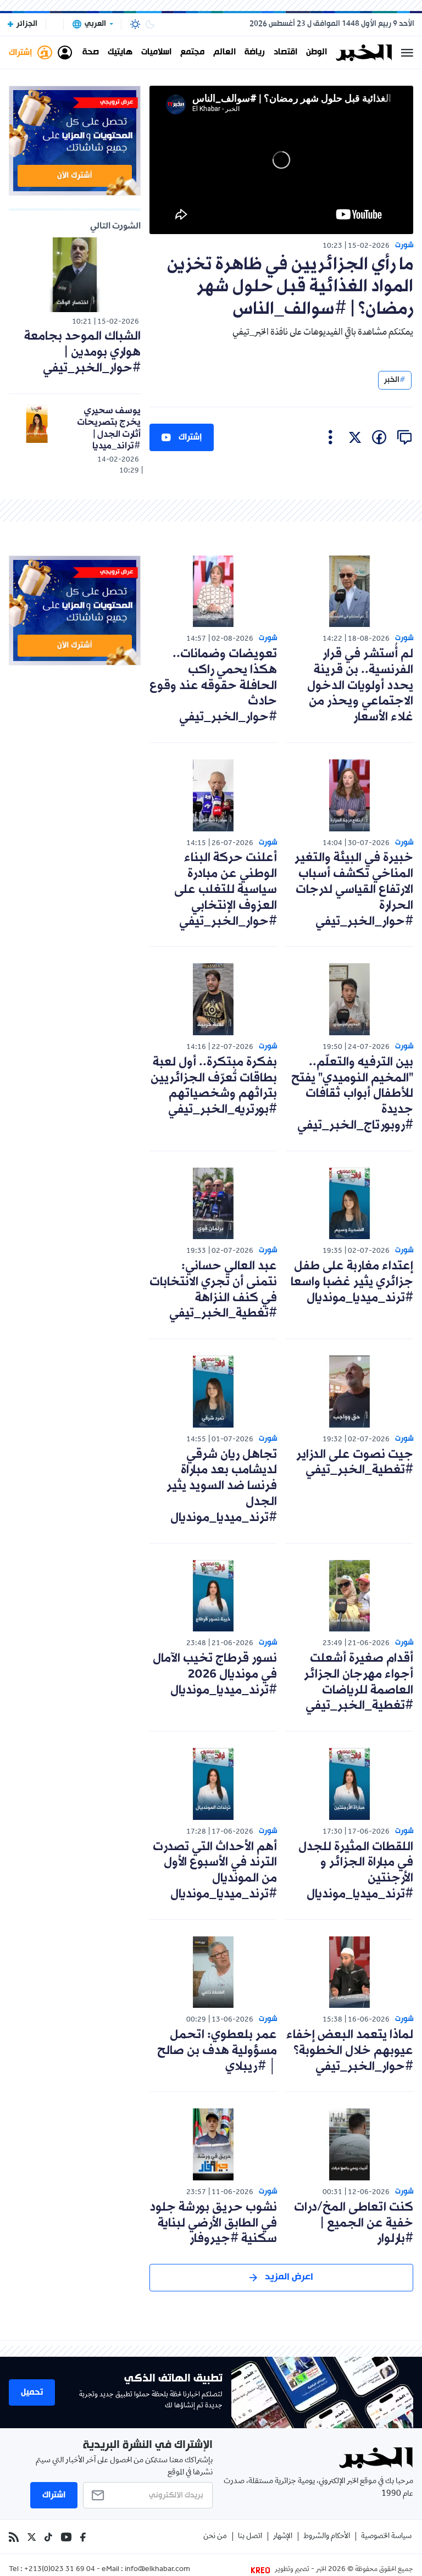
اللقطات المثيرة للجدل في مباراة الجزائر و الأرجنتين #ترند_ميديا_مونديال (356, 1871)
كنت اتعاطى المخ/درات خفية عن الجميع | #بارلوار (354, 2224)
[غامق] (150, 24)
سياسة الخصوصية (386, 2537)
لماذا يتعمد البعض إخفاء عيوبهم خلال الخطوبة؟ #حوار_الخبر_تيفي (350, 2051)
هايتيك (120, 53)
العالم (224, 53)
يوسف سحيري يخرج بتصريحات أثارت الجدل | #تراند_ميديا (109, 429)
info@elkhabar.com (157, 2570)
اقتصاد (285, 53)
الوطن (316, 53)
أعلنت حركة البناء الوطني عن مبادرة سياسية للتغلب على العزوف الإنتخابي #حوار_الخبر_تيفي (226, 890)
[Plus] (331, 437)
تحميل (32, 2392)
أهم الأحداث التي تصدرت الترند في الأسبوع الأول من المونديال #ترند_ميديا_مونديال (215, 1871)
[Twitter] (32, 2537)
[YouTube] (66, 2537)
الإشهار (283, 2537)
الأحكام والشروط (327, 2537)
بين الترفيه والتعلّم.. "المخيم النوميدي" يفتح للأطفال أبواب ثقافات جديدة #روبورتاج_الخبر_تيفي (352, 1094)
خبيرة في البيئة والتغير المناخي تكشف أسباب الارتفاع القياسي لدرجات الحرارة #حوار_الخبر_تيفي (354, 890)
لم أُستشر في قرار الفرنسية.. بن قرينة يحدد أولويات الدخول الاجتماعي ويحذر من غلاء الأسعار (360, 686)
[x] (355, 437)
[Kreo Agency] (262, 2570)
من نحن (215, 2537)
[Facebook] (83, 2537)
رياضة (255, 53)
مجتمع (192, 53)
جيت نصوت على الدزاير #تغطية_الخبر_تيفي (355, 1463)
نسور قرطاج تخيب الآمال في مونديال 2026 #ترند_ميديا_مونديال (215, 1675)
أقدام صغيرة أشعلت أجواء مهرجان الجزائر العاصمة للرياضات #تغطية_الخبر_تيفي (359, 1682)
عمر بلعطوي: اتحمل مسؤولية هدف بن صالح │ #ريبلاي (217, 2051)
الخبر (392, 380)
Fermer (407, 53)
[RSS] (14, 2537)
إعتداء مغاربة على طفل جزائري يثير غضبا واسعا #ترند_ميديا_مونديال (352, 1282)
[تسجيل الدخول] (65, 53)
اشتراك (54, 2495)
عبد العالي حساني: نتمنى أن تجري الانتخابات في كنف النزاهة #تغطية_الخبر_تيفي (213, 1290)
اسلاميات (156, 53)
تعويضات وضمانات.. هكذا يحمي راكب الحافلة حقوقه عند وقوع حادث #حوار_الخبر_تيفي (213, 686)
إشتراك (190, 437)
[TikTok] (48, 2537)
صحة (91, 53)
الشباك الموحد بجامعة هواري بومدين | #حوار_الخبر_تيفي (82, 352)
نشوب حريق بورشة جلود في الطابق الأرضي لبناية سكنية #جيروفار (213, 2224)
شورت (404, 245)
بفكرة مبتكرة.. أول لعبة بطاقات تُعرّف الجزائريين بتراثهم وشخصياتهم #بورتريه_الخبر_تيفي (214, 1086)
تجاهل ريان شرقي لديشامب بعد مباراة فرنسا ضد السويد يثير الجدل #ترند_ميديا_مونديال (222, 1486)
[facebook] (379, 437)
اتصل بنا (250, 2537)
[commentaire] (404, 437)
